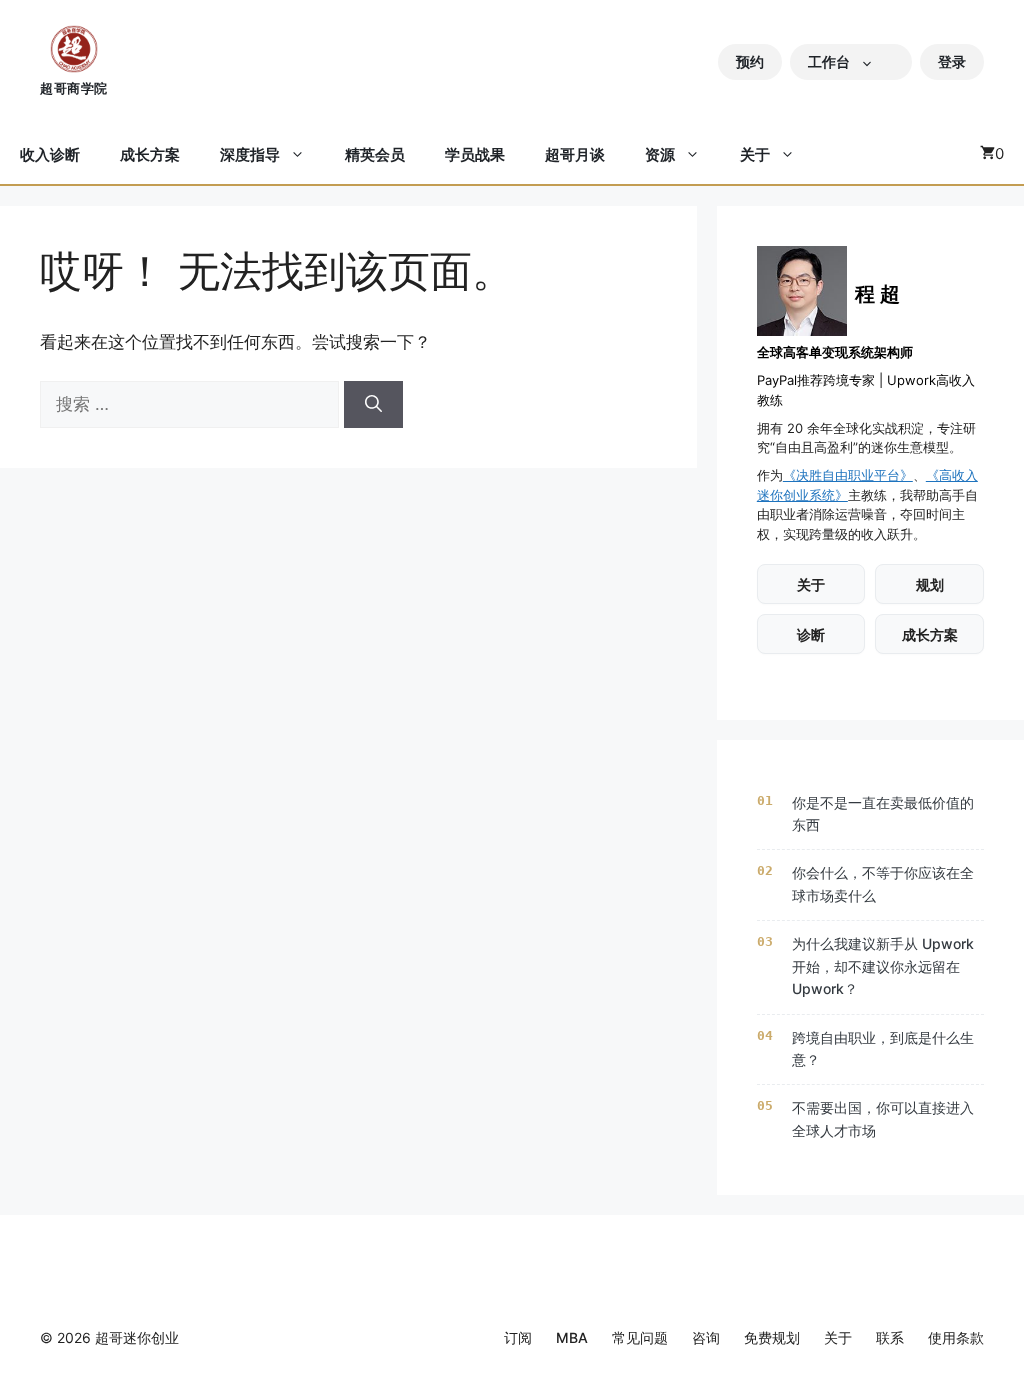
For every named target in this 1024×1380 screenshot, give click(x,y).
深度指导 (250, 154)
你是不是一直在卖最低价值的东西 (883, 813)
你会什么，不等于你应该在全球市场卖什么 (883, 883)
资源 (660, 154)
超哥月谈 (575, 154)
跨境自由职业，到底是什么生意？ (883, 1048)
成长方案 (150, 154)
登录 (952, 61)
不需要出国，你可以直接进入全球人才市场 (883, 1118)
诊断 (811, 634)
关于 (755, 154)
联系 (890, 1337)
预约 (750, 61)
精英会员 (375, 154)
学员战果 (475, 154)
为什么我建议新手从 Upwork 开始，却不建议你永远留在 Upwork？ (883, 966)
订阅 (518, 1337)
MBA (572, 1337)
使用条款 (956, 1337)
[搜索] (373, 405)
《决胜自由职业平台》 (848, 475)
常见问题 (640, 1337)
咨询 (706, 1337)
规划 (930, 584)
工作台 (829, 61)
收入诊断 (50, 154)
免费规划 (772, 1337)
